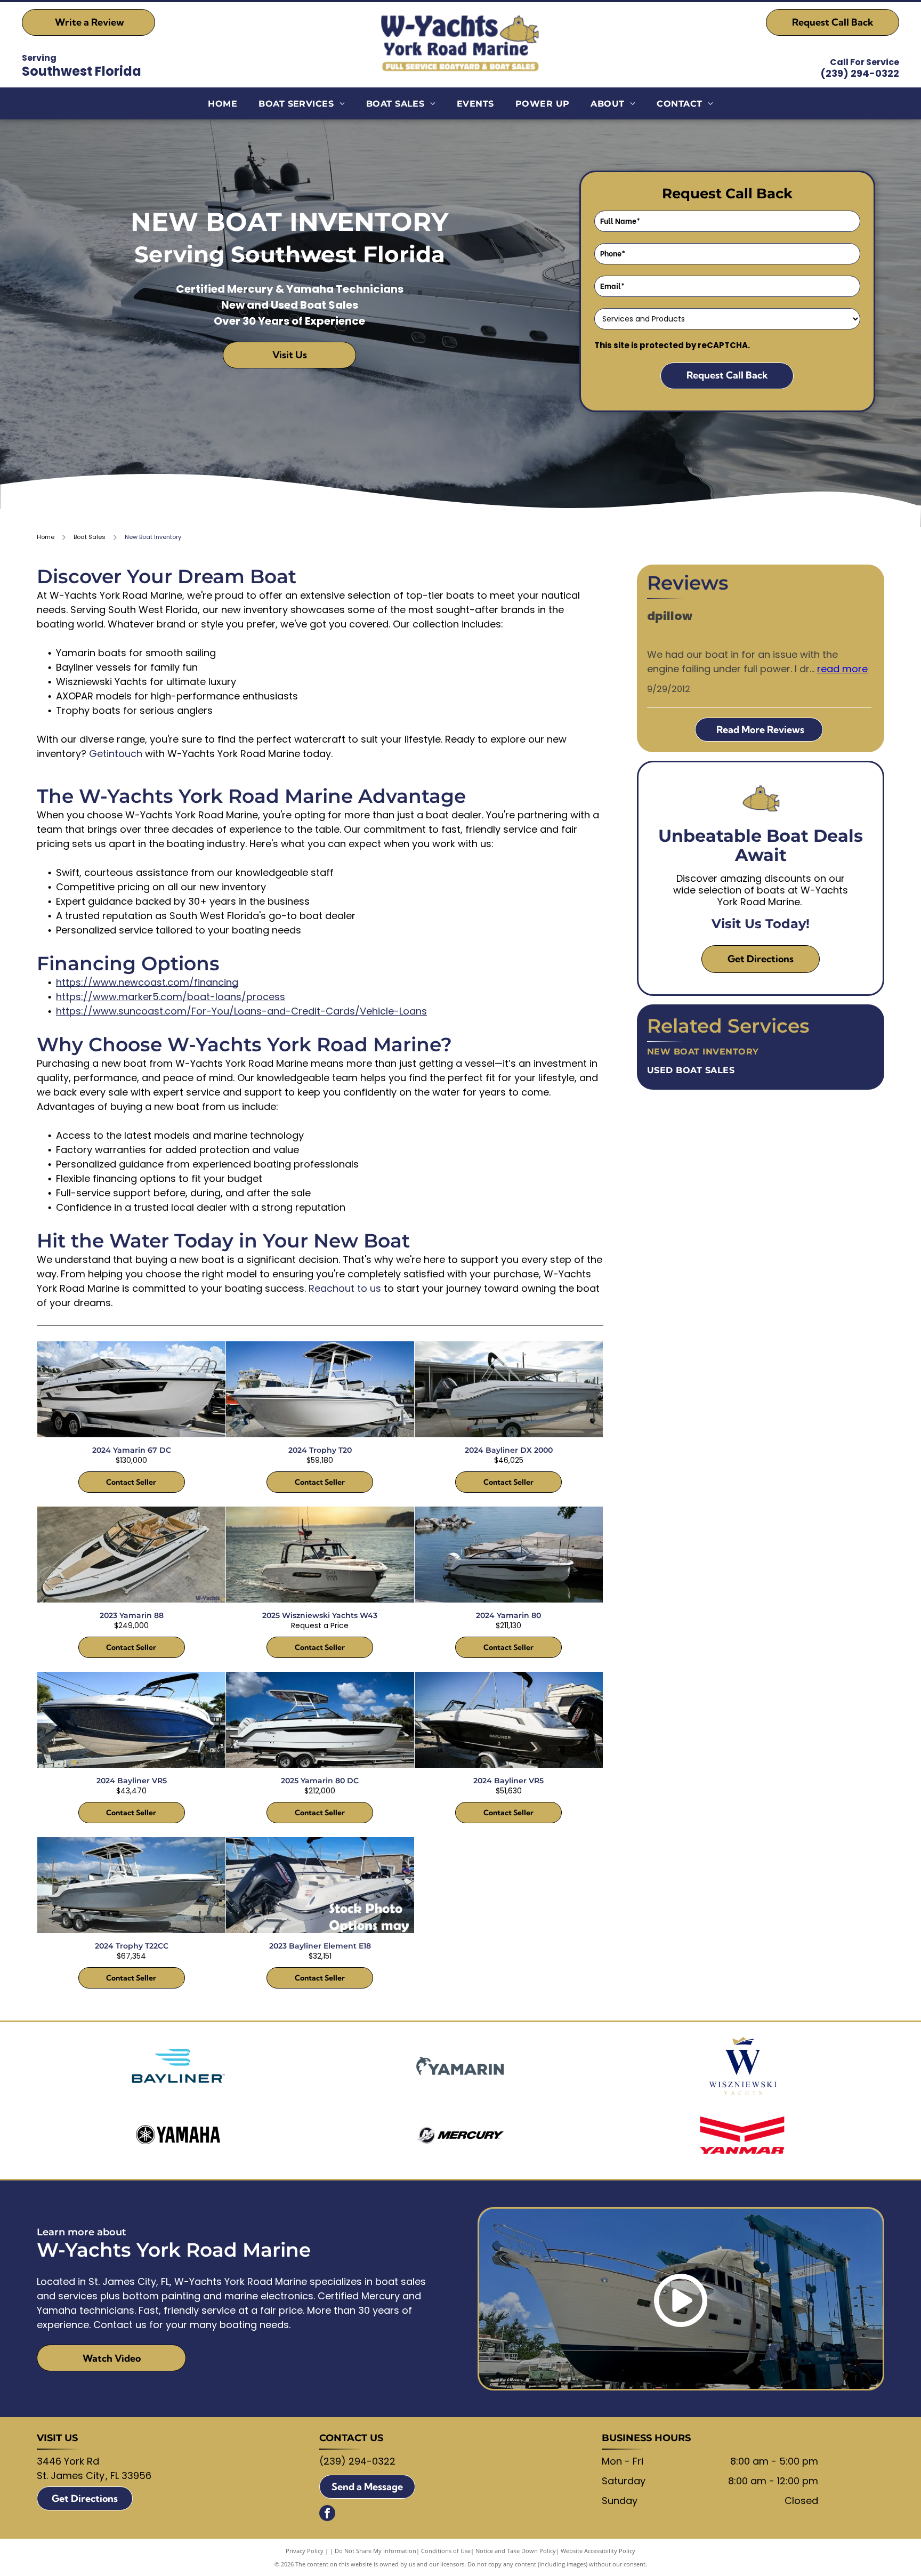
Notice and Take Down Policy (516, 2551)
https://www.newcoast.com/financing (147, 982)
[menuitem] (223, 104)
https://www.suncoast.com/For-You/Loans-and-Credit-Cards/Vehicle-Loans (241, 1011)
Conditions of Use (446, 2551)
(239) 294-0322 (860, 73)
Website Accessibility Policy (598, 2551)
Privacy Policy (305, 2551)
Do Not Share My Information (375, 2551)
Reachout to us (345, 1288)
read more (842, 669)
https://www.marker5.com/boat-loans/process (171, 997)
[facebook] (327, 2514)
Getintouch (116, 754)
